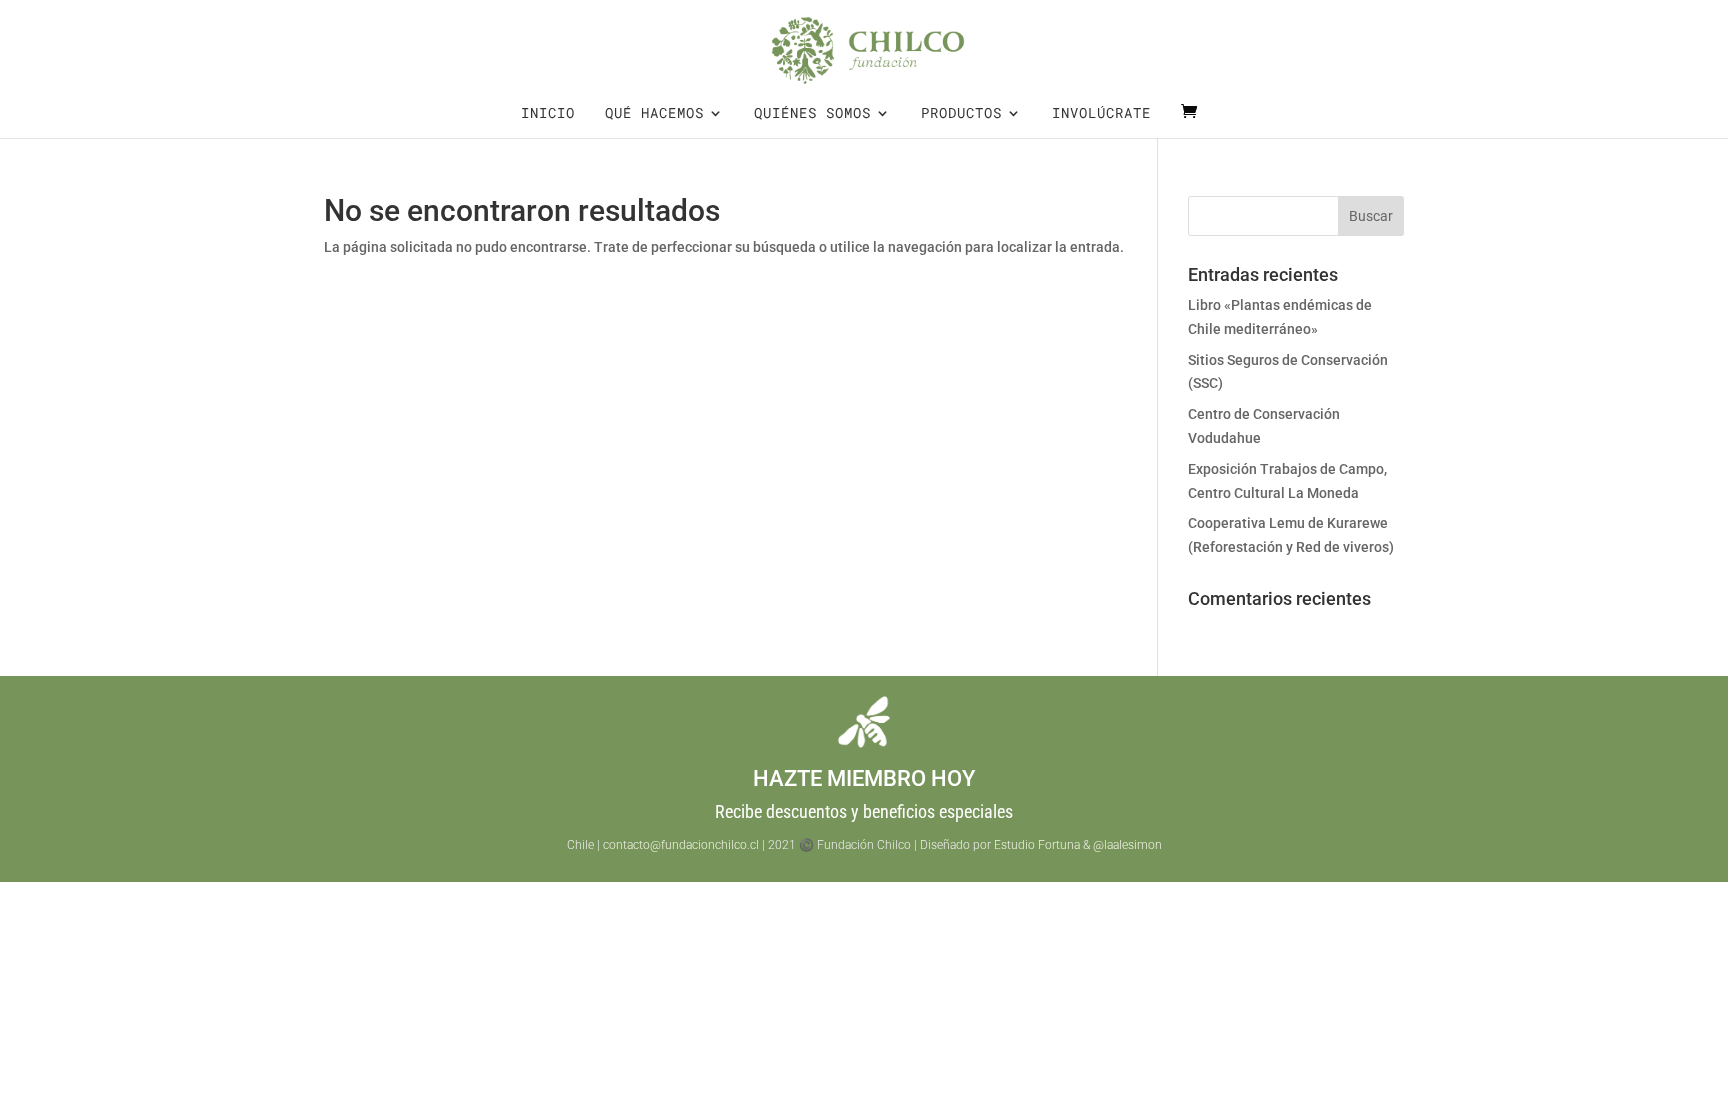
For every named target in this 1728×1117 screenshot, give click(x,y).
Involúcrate (1101, 114)
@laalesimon (1127, 845)
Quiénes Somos (812, 114)
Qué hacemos (654, 114)
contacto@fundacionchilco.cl (681, 845)
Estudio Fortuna (1037, 845)
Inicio (548, 114)
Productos (961, 114)
